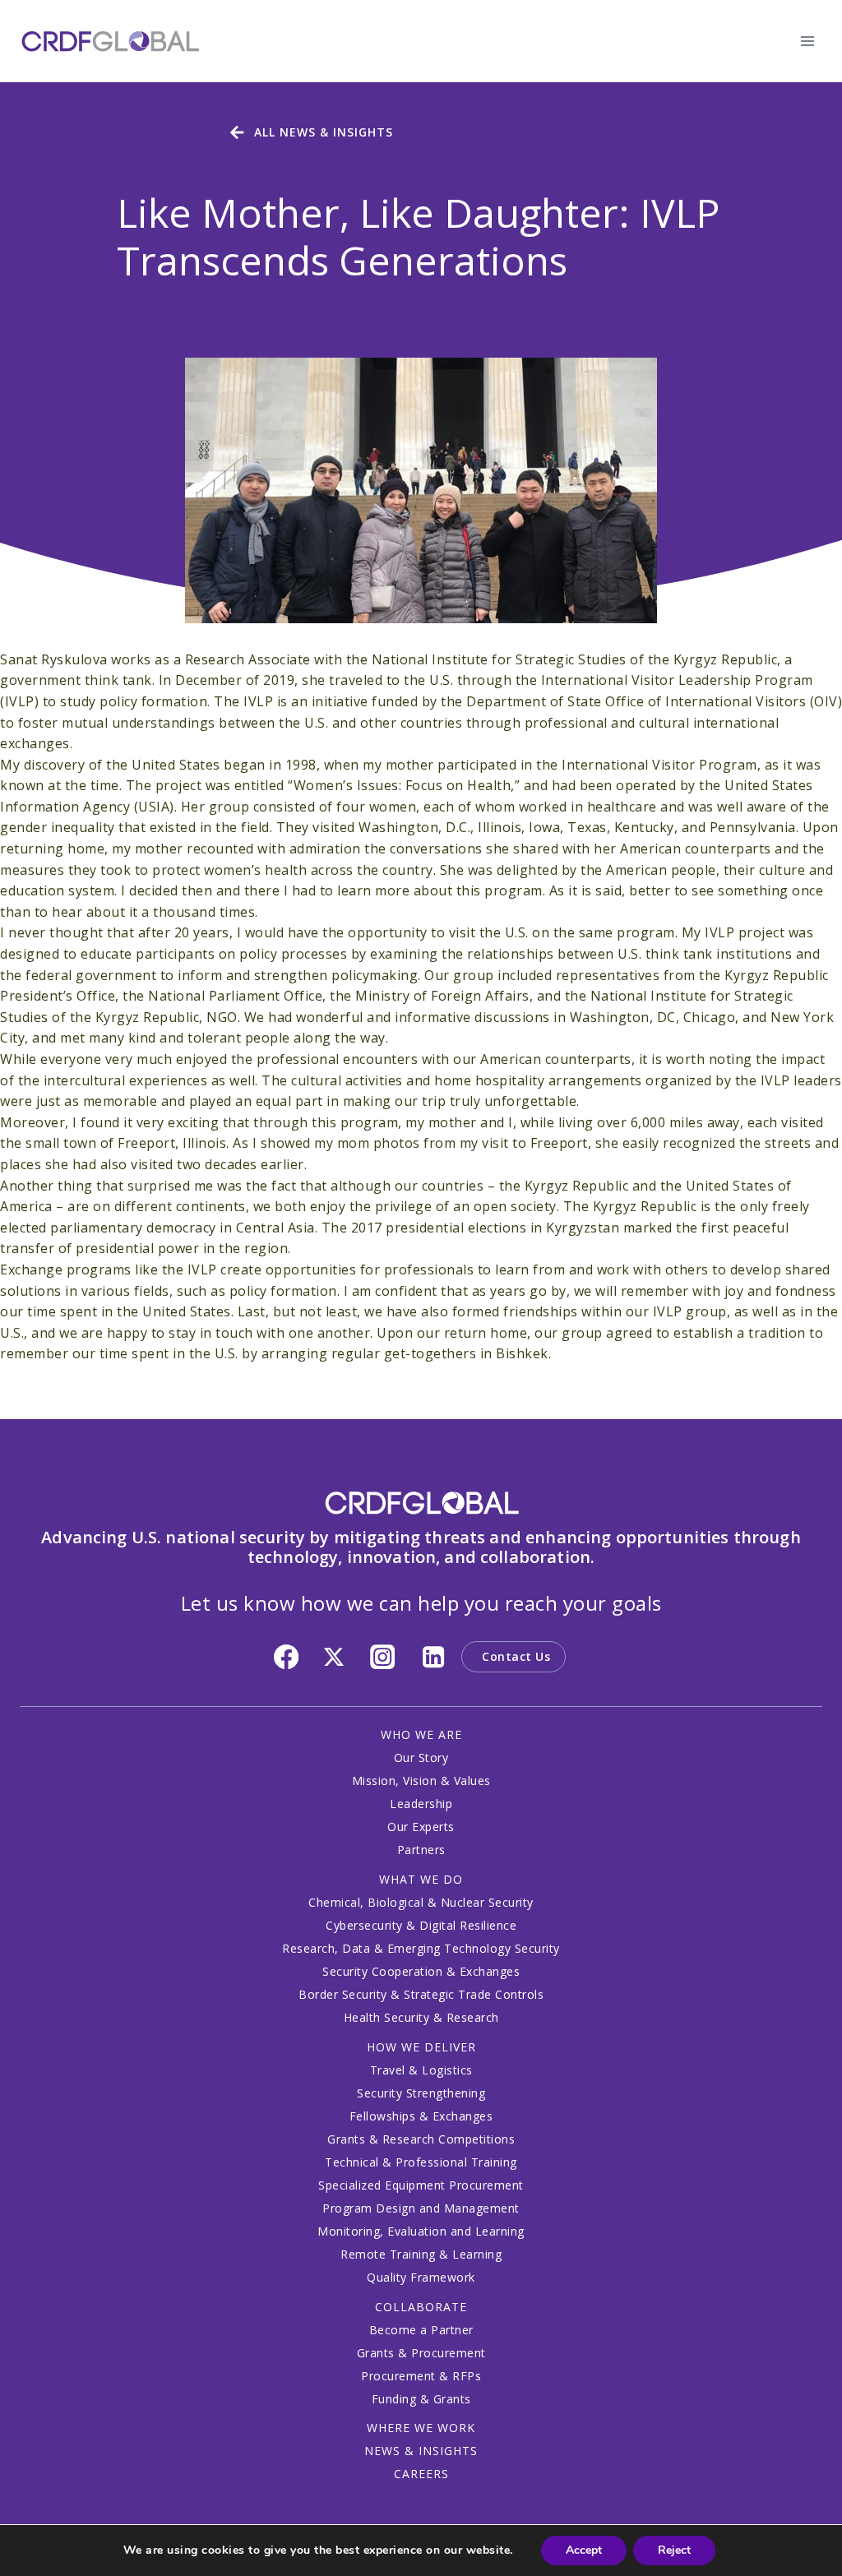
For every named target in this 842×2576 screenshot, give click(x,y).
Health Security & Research (421, 2017)
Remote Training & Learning (421, 2254)
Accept (584, 2550)
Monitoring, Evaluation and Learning (421, 2231)
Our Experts (421, 1827)
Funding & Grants (421, 2399)
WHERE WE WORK (421, 2428)
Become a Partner (421, 2330)
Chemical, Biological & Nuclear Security (421, 1902)
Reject (674, 2550)
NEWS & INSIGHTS (421, 2451)
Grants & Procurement (421, 2353)
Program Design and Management (421, 2208)
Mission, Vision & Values (421, 1781)
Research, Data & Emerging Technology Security (421, 1948)
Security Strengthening (421, 2093)
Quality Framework (421, 2277)
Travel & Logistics (421, 2070)
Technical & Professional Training (421, 2162)
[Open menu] (807, 41)
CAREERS (421, 2474)
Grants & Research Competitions (421, 2139)
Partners (421, 1850)
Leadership (421, 1804)
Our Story (421, 1757)
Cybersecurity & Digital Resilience (421, 1925)
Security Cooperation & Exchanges (421, 1971)
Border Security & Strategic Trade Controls (421, 1994)
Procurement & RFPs (421, 2376)
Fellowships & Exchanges (421, 2116)
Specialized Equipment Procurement (421, 2185)
